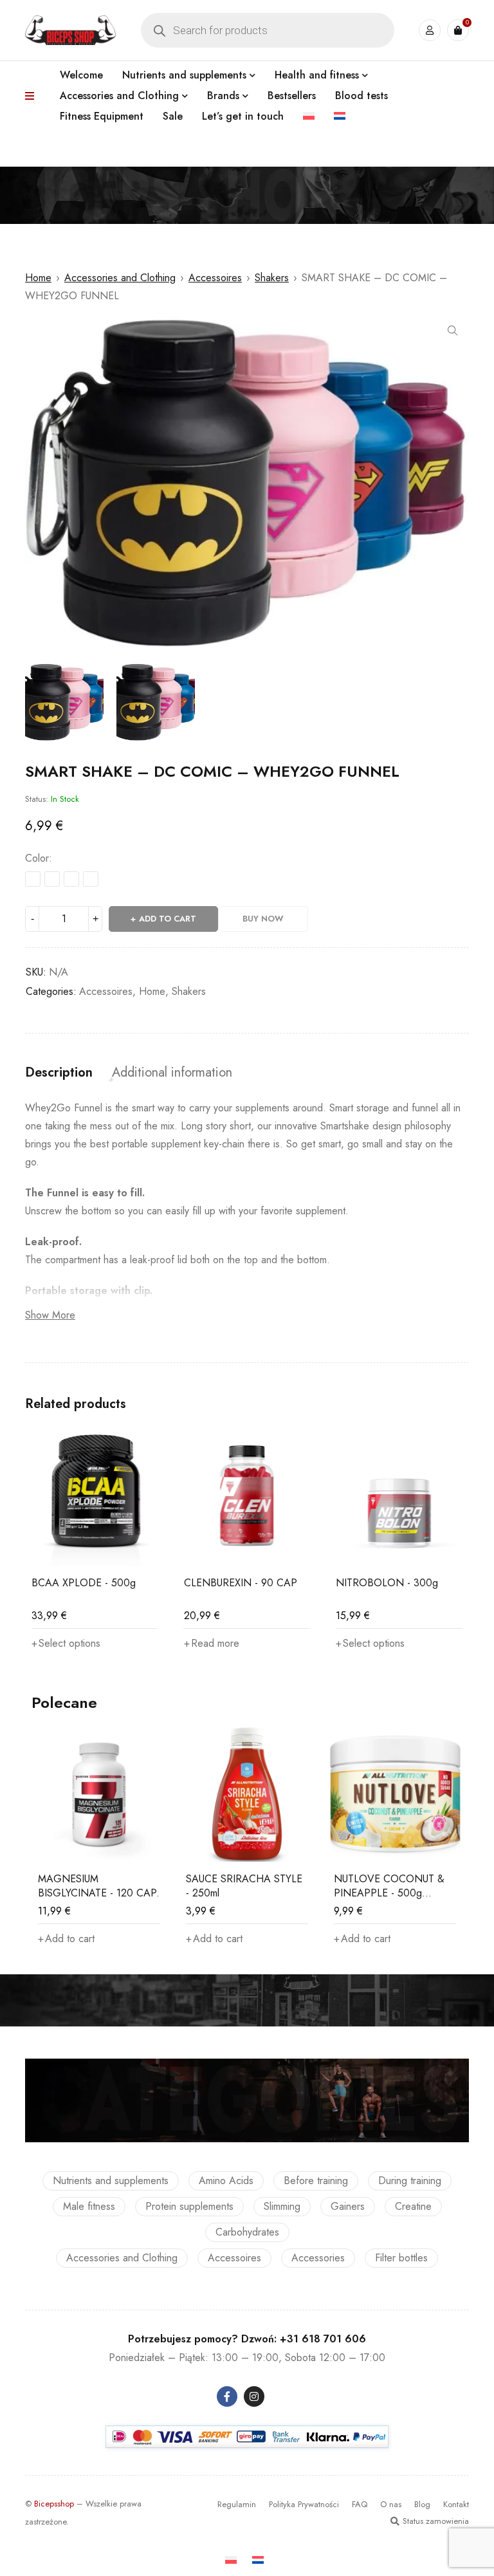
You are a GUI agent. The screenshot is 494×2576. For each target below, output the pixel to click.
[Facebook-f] (227, 2396)
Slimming (282, 2206)
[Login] (430, 30)
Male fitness (89, 2206)
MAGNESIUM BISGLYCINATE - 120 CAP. (99, 1886)
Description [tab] (59, 1073)
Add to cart (168, 919)
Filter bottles (401, 2258)
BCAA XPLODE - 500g (84, 1583)
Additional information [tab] (172, 1073)
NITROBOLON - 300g (387, 1583)
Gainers (348, 2206)
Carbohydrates (247, 2232)
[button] (453, 331)
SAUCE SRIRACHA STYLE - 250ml (244, 1886)
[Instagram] (254, 2396)
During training (410, 2181)
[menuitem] (309, 116)
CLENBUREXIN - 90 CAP (241, 1583)
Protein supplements (189, 2206)
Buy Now (263, 919)
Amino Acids (226, 2181)
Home (38, 278)
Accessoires (215, 278)
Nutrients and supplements (111, 2181)
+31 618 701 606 (323, 2339)
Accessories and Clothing (120, 278)
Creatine (413, 2206)
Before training (316, 2181)
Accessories (318, 2258)
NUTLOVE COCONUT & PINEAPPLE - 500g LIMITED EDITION (389, 1893)
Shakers (272, 278)
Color (37, 858)
